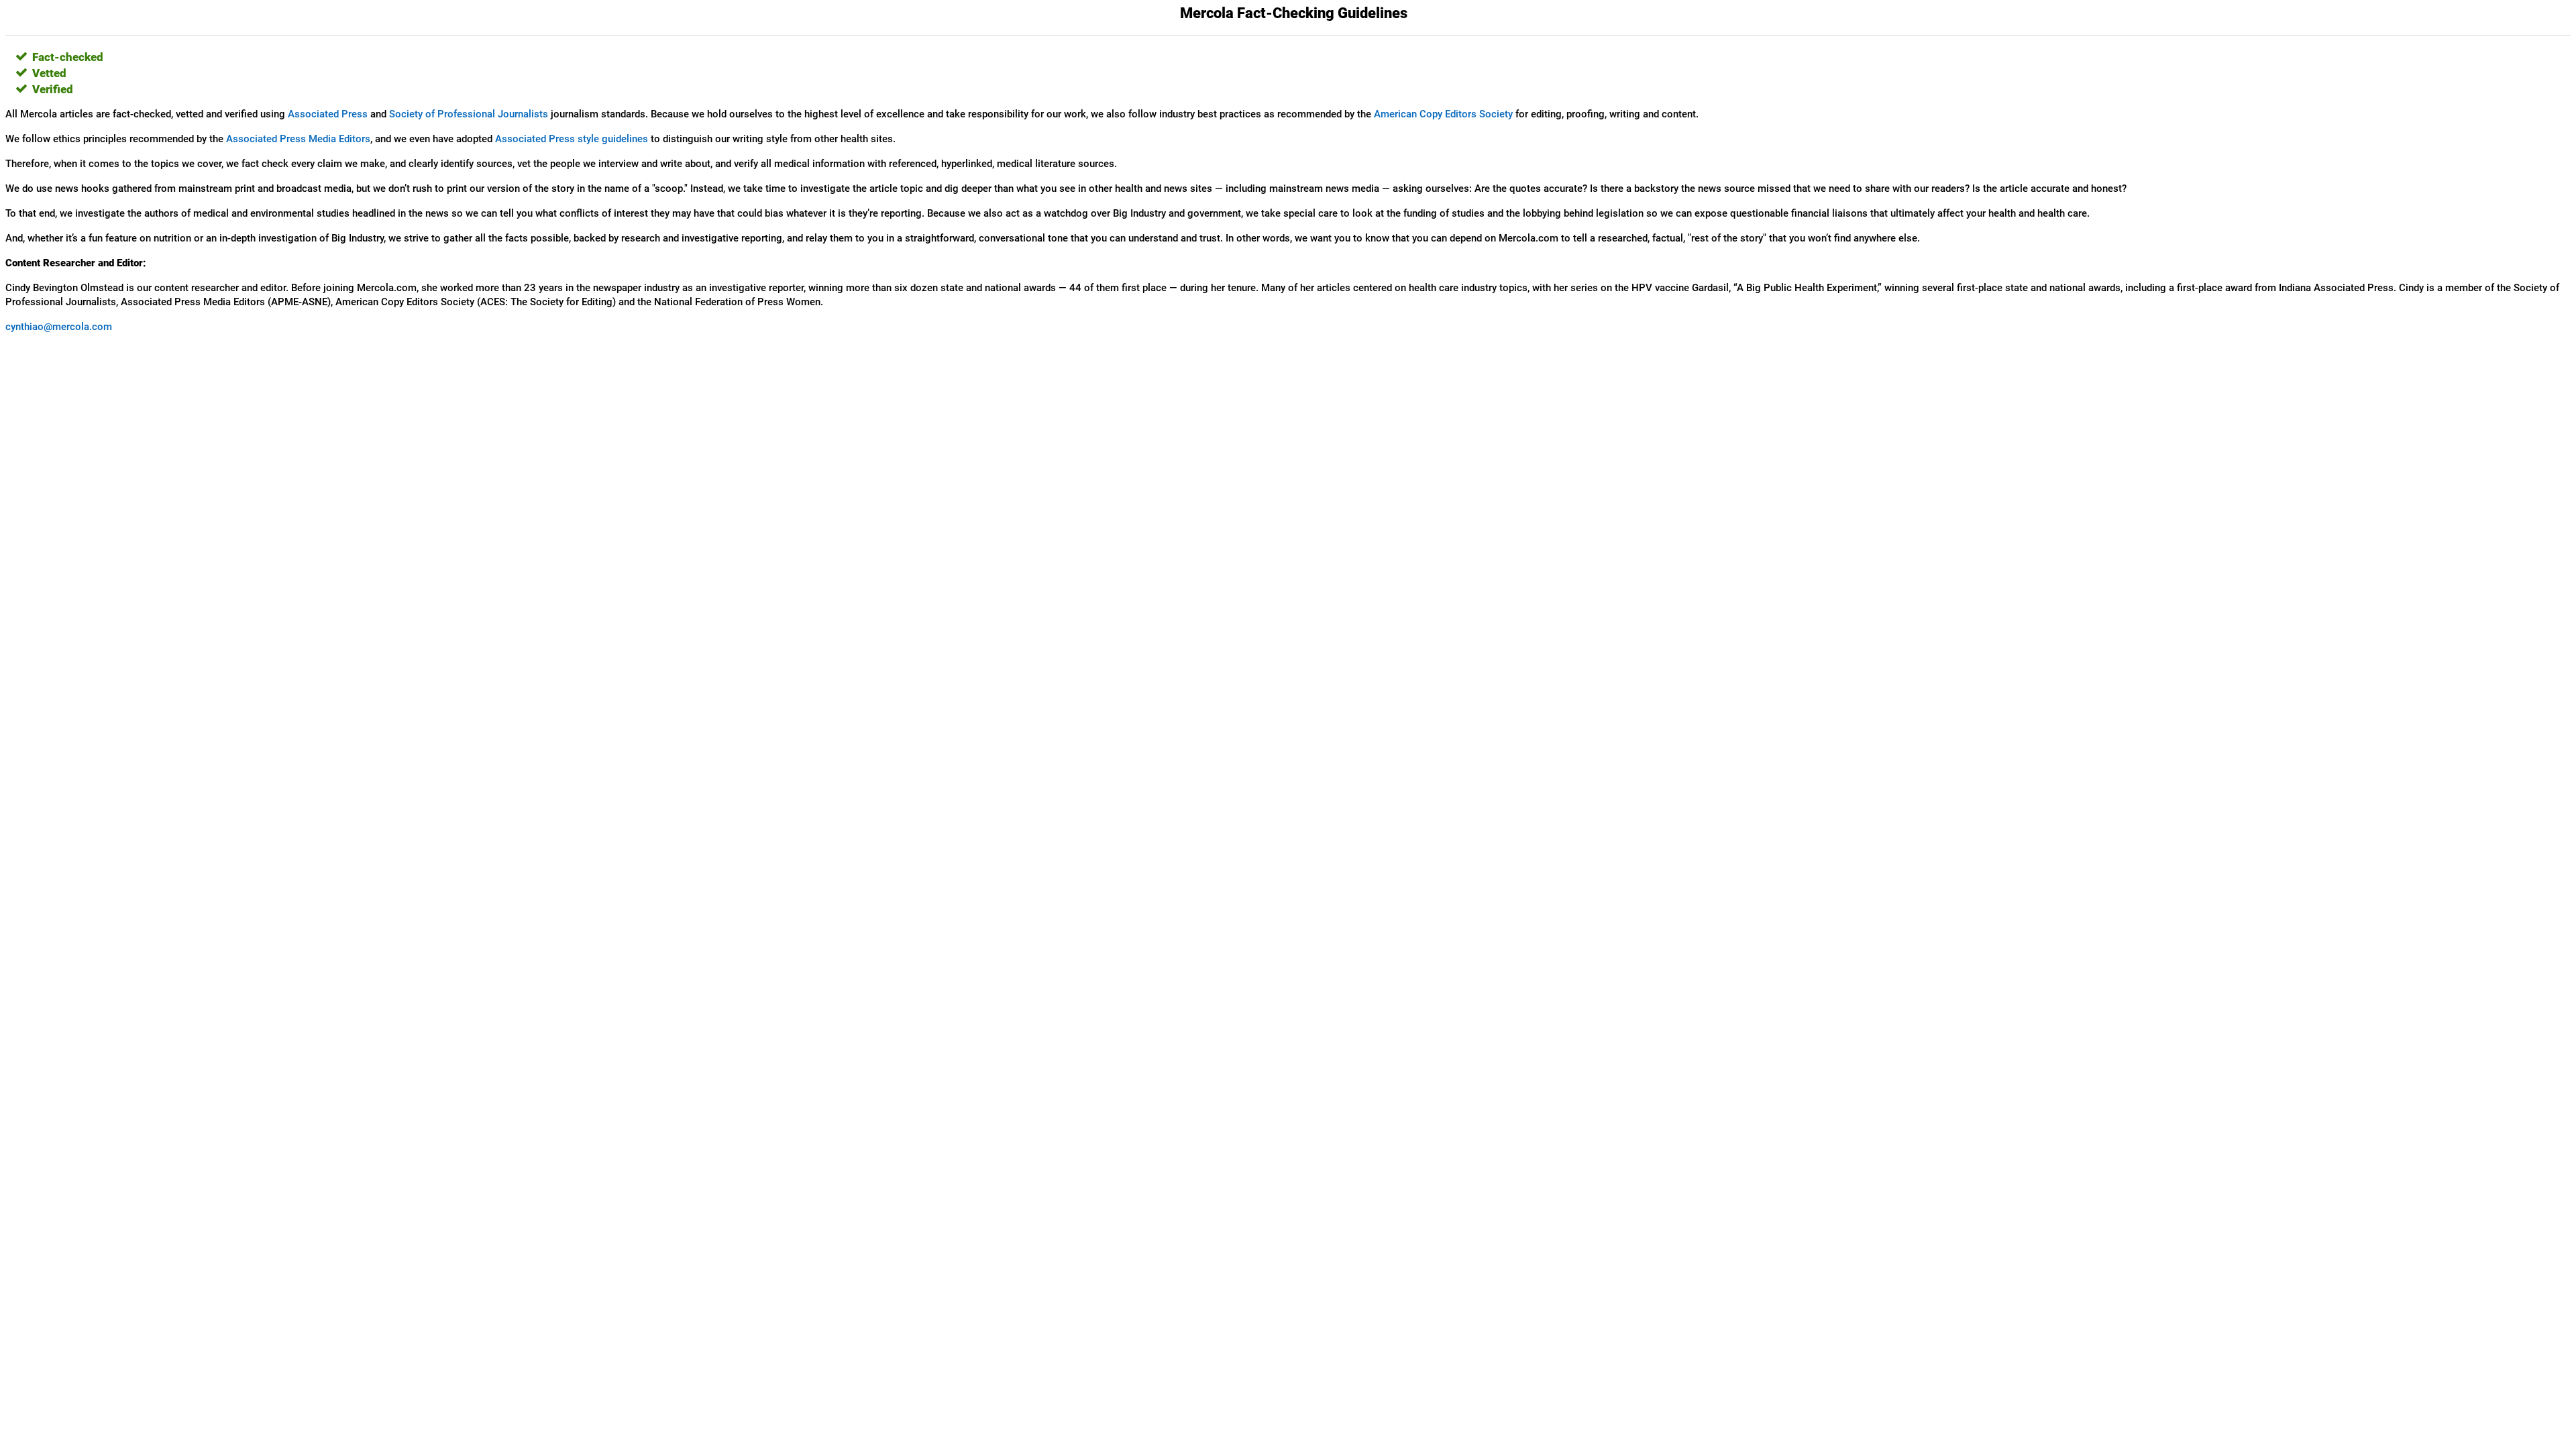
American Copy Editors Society (1443, 114)
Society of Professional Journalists (469, 114)
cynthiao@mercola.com (59, 327)
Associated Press (328, 114)
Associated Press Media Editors (298, 139)
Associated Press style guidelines (572, 139)
